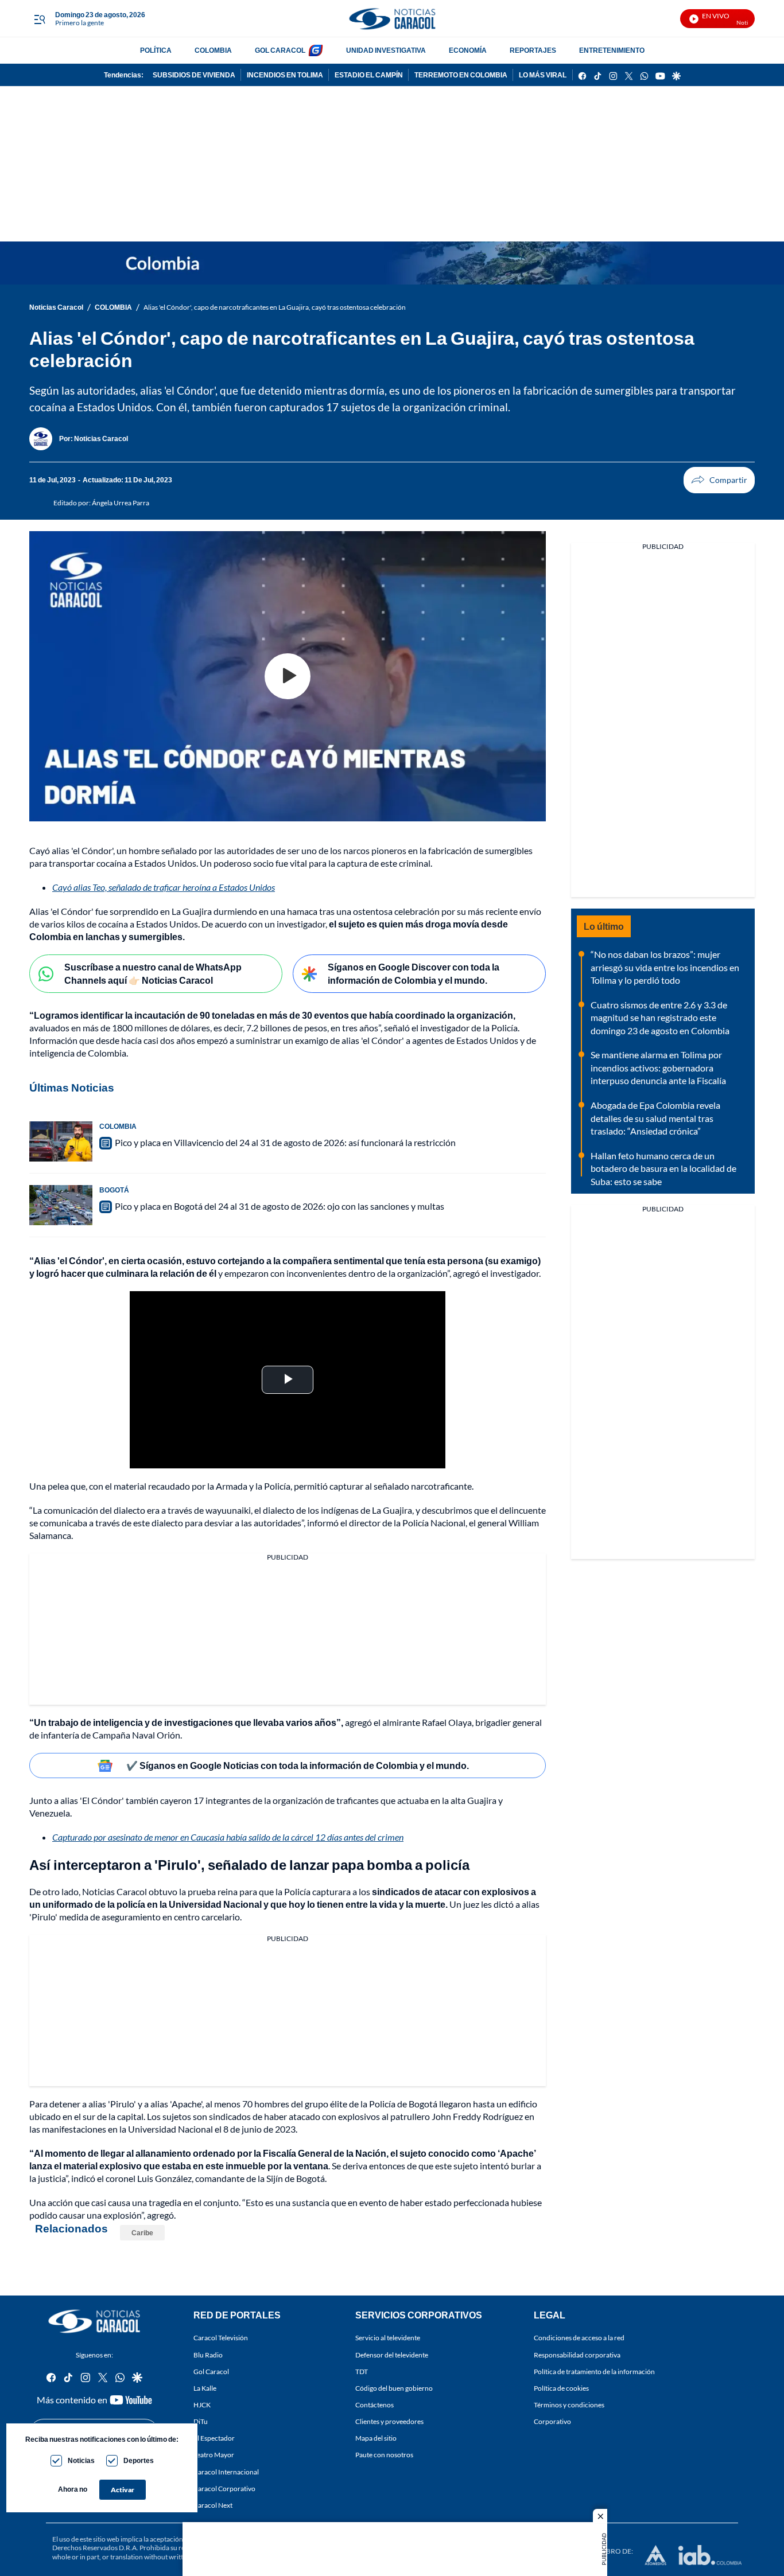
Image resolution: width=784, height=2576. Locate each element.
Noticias (81, 2460)
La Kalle (205, 2388)
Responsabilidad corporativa (577, 2355)
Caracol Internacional (226, 2472)
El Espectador (214, 2438)
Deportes (139, 2460)
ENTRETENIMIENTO (612, 50)
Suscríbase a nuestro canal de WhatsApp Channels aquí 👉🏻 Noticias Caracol (153, 973)
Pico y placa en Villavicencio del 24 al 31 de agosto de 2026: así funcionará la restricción (285, 1142)
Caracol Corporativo (224, 2489)
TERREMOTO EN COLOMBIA (461, 75)
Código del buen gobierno (394, 2388)
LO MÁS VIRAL (543, 75)
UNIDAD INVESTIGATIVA (386, 50)
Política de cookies (561, 2388)
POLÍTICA (156, 50)
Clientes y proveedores (389, 2421)
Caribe (142, 2233)
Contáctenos (374, 2405)
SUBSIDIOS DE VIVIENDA (194, 75)
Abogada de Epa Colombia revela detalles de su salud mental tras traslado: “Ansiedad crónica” (655, 1118)
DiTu (201, 2421)
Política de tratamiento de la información (594, 2372)
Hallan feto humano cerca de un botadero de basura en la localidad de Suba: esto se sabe (663, 1168)
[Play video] (288, 676)
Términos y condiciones (569, 2405)
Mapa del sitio (376, 2438)
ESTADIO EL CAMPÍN (369, 75)
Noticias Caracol (56, 307)
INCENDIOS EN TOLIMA (285, 75)
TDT (362, 2372)
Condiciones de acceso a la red (579, 2338)
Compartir (719, 480)
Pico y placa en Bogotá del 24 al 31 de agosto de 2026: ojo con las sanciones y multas (280, 1206)
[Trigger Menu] (39, 19)
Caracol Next (213, 2505)
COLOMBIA (213, 50)
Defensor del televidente (392, 2355)
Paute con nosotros (384, 2455)
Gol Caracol (211, 2372)
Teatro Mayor (214, 2455)
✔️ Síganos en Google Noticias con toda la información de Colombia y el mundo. (298, 1765)
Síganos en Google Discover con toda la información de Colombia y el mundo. (414, 973)
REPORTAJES (533, 50)
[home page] (392, 19)
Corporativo (552, 2421)
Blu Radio (208, 2355)
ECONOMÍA (468, 50)
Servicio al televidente (388, 2338)
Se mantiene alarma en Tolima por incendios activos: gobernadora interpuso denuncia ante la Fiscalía (658, 1067)
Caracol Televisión (221, 2338)
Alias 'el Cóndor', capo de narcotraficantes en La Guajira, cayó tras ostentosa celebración (275, 307)
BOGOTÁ (114, 1190)
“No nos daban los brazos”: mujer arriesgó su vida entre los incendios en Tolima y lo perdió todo (665, 967)
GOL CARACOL (280, 50)
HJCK (202, 2405)
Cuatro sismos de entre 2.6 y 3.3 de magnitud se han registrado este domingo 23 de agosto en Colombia (660, 1018)
